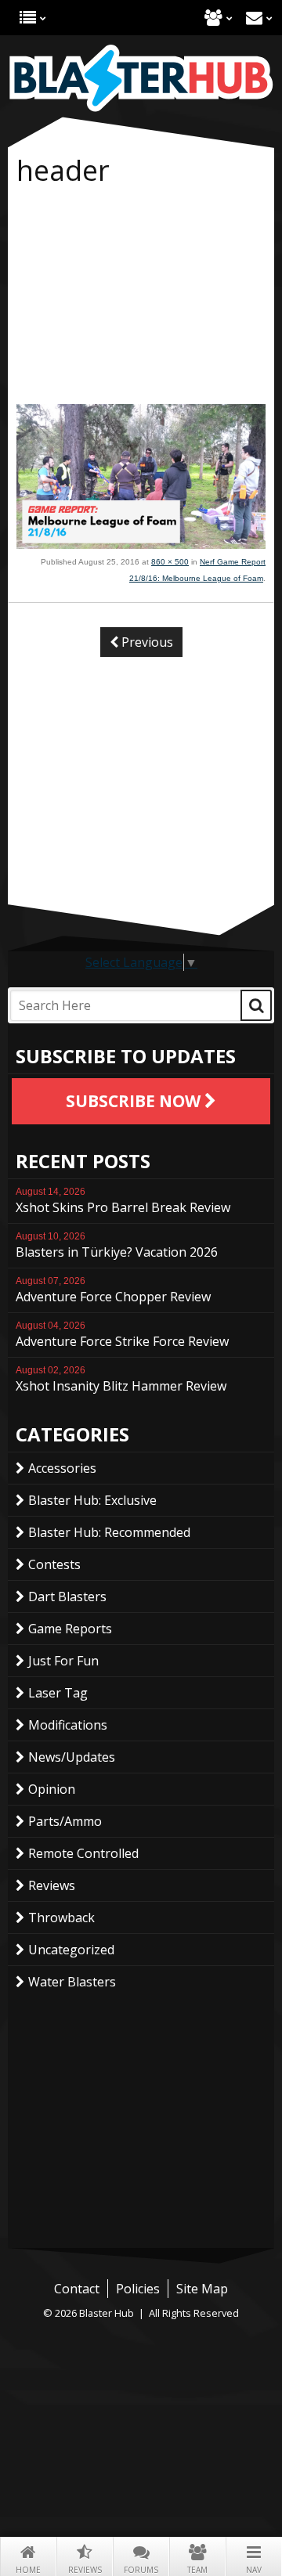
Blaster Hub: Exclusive (92, 1500)
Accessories (62, 1468)
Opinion (52, 1789)
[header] (141, 544)
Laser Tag (58, 1693)
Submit (256, 1005)
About (213, 18)
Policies (138, 2289)
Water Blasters (72, 1982)
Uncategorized (71, 1950)
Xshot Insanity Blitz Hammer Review (121, 1380)
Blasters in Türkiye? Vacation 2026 (117, 1246)
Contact (254, 18)
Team (197, 2570)
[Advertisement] (141, 298)
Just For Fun (63, 1661)
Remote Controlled (83, 1853)
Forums (141, 2570)
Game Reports (70, 1629)
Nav (254, 2570)
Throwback (61, 1918)
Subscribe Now (135, 1101)
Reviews (85, 2570)
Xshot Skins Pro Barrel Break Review (123, 1201)
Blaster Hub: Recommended (109, 1532)
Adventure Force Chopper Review (113, 1290)
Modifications (68, 1725)
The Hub (28, 18)
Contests (54, 1564)
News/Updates (72, 1757)
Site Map (202, 2289)
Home (28, 2570)
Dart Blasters (67, 1596)
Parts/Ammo (65, 1821)
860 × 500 (170, 562)
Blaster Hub (141, 78)
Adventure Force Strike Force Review (122, 1335)
